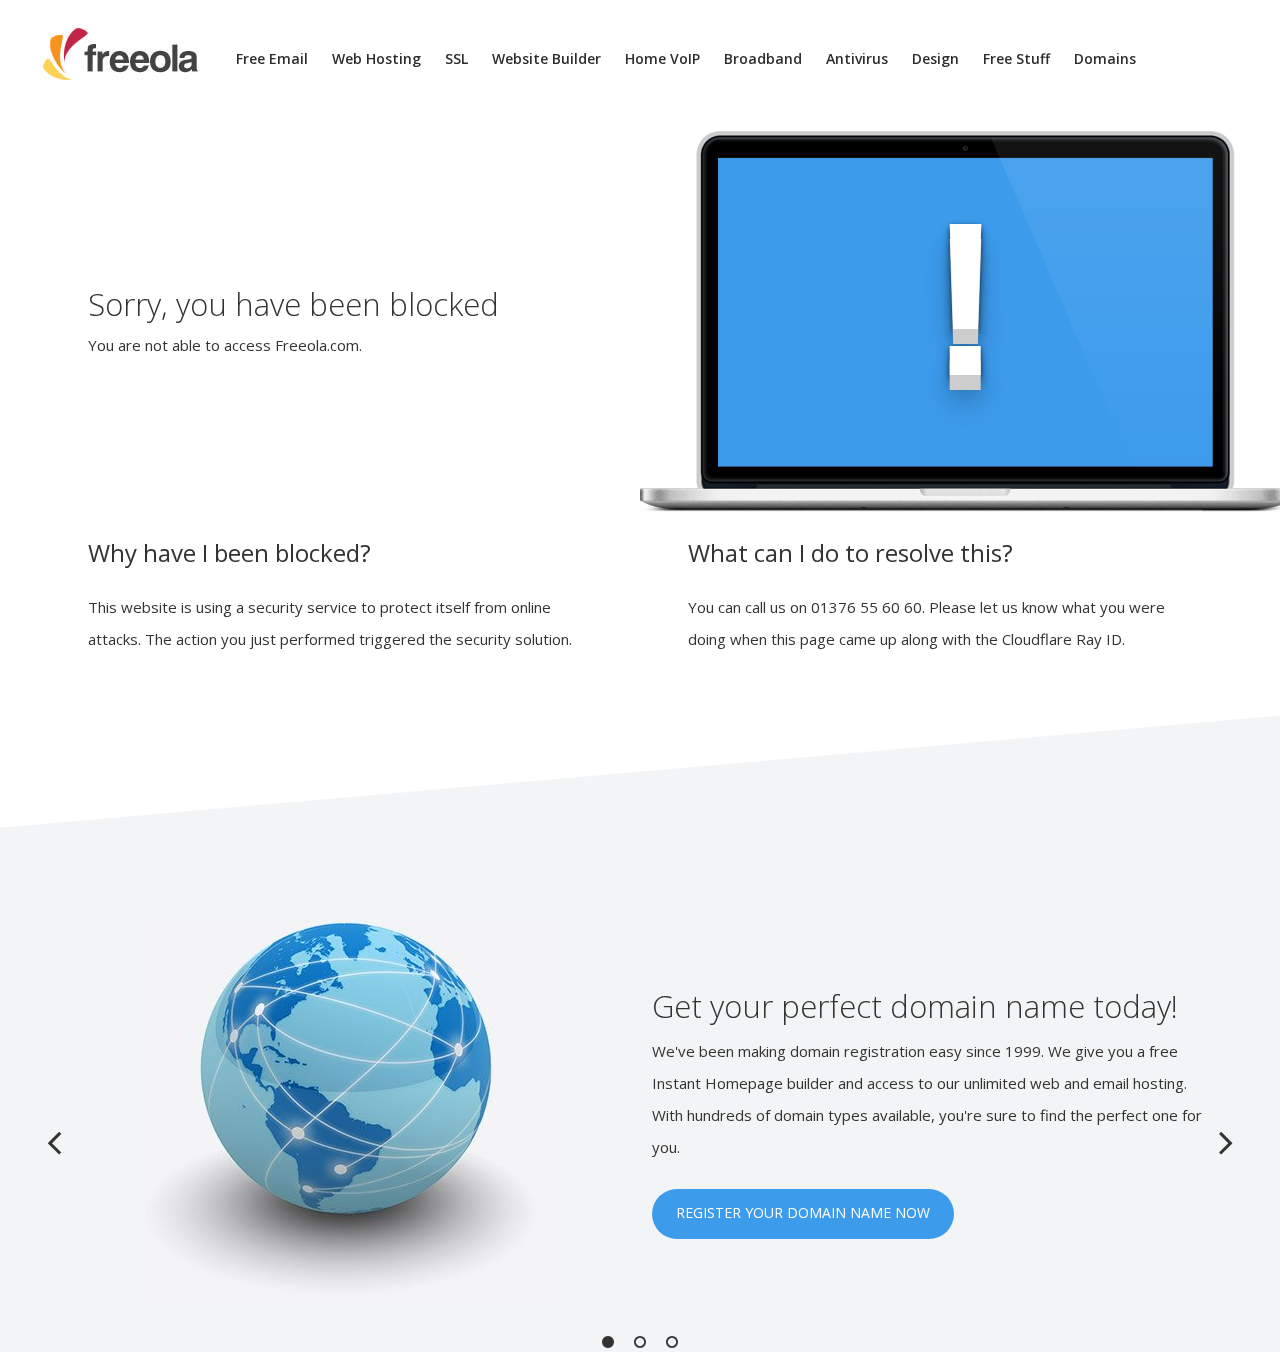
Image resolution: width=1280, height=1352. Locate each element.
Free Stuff (1016, 58)
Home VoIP (662, 58)
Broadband (763, 58)
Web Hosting (376, 58)
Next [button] (1226, 1142)
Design (935, 58)
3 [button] (672, 1342)
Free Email (272, 58)
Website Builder (546, 58)
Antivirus (857, 58)
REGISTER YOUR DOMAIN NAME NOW (803, 1212)
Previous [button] (54, 1142)
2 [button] (640, 1342)
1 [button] (608, 1342)
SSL (456, 58)
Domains (1105, 58)
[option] (640, 1111)
